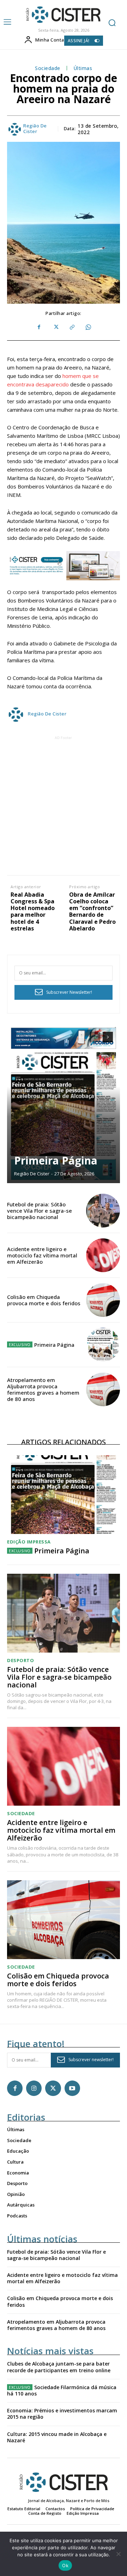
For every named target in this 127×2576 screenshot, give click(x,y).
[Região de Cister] (63, 15)
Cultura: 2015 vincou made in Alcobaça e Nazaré (57, 2437)
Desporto (20, 1660)
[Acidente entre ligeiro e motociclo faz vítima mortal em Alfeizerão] (103, 1255)
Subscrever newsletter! (91, 2060)
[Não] (118, 2554)
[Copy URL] (72, 327)
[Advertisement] (64, 805)
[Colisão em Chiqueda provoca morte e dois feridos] (103, 1300)
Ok (65, 2565)
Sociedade (48, 68)
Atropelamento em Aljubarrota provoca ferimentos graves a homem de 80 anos (43, 1389)
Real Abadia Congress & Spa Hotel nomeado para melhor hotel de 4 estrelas (33, 912)
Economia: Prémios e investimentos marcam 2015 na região (62, 2414)
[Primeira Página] (64, 1104)
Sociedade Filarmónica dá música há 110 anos (62, 2390)
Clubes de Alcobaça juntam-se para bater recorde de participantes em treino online (59, 2367)
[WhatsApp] (88, 327)
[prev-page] (95, 1037)
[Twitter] (55, 327)
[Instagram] (34, 2088)
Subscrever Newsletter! (69, 992)
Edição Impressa (29, 1542)
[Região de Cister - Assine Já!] (64, 566)
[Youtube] (72, 2088)
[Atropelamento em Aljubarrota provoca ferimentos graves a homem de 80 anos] (103, 1389)
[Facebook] (39, 327)
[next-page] (108, 1037)
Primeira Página (56, 1160)
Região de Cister (35, 129)
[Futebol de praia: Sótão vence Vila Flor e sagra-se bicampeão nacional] (103, 1211)
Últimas (83, 68)
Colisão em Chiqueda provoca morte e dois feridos (44, 1300)
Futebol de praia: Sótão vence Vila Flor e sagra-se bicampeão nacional (40, 1211)
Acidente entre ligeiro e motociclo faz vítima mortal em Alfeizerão (42, 1255)
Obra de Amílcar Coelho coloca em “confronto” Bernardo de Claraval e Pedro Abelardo (92, 912)
